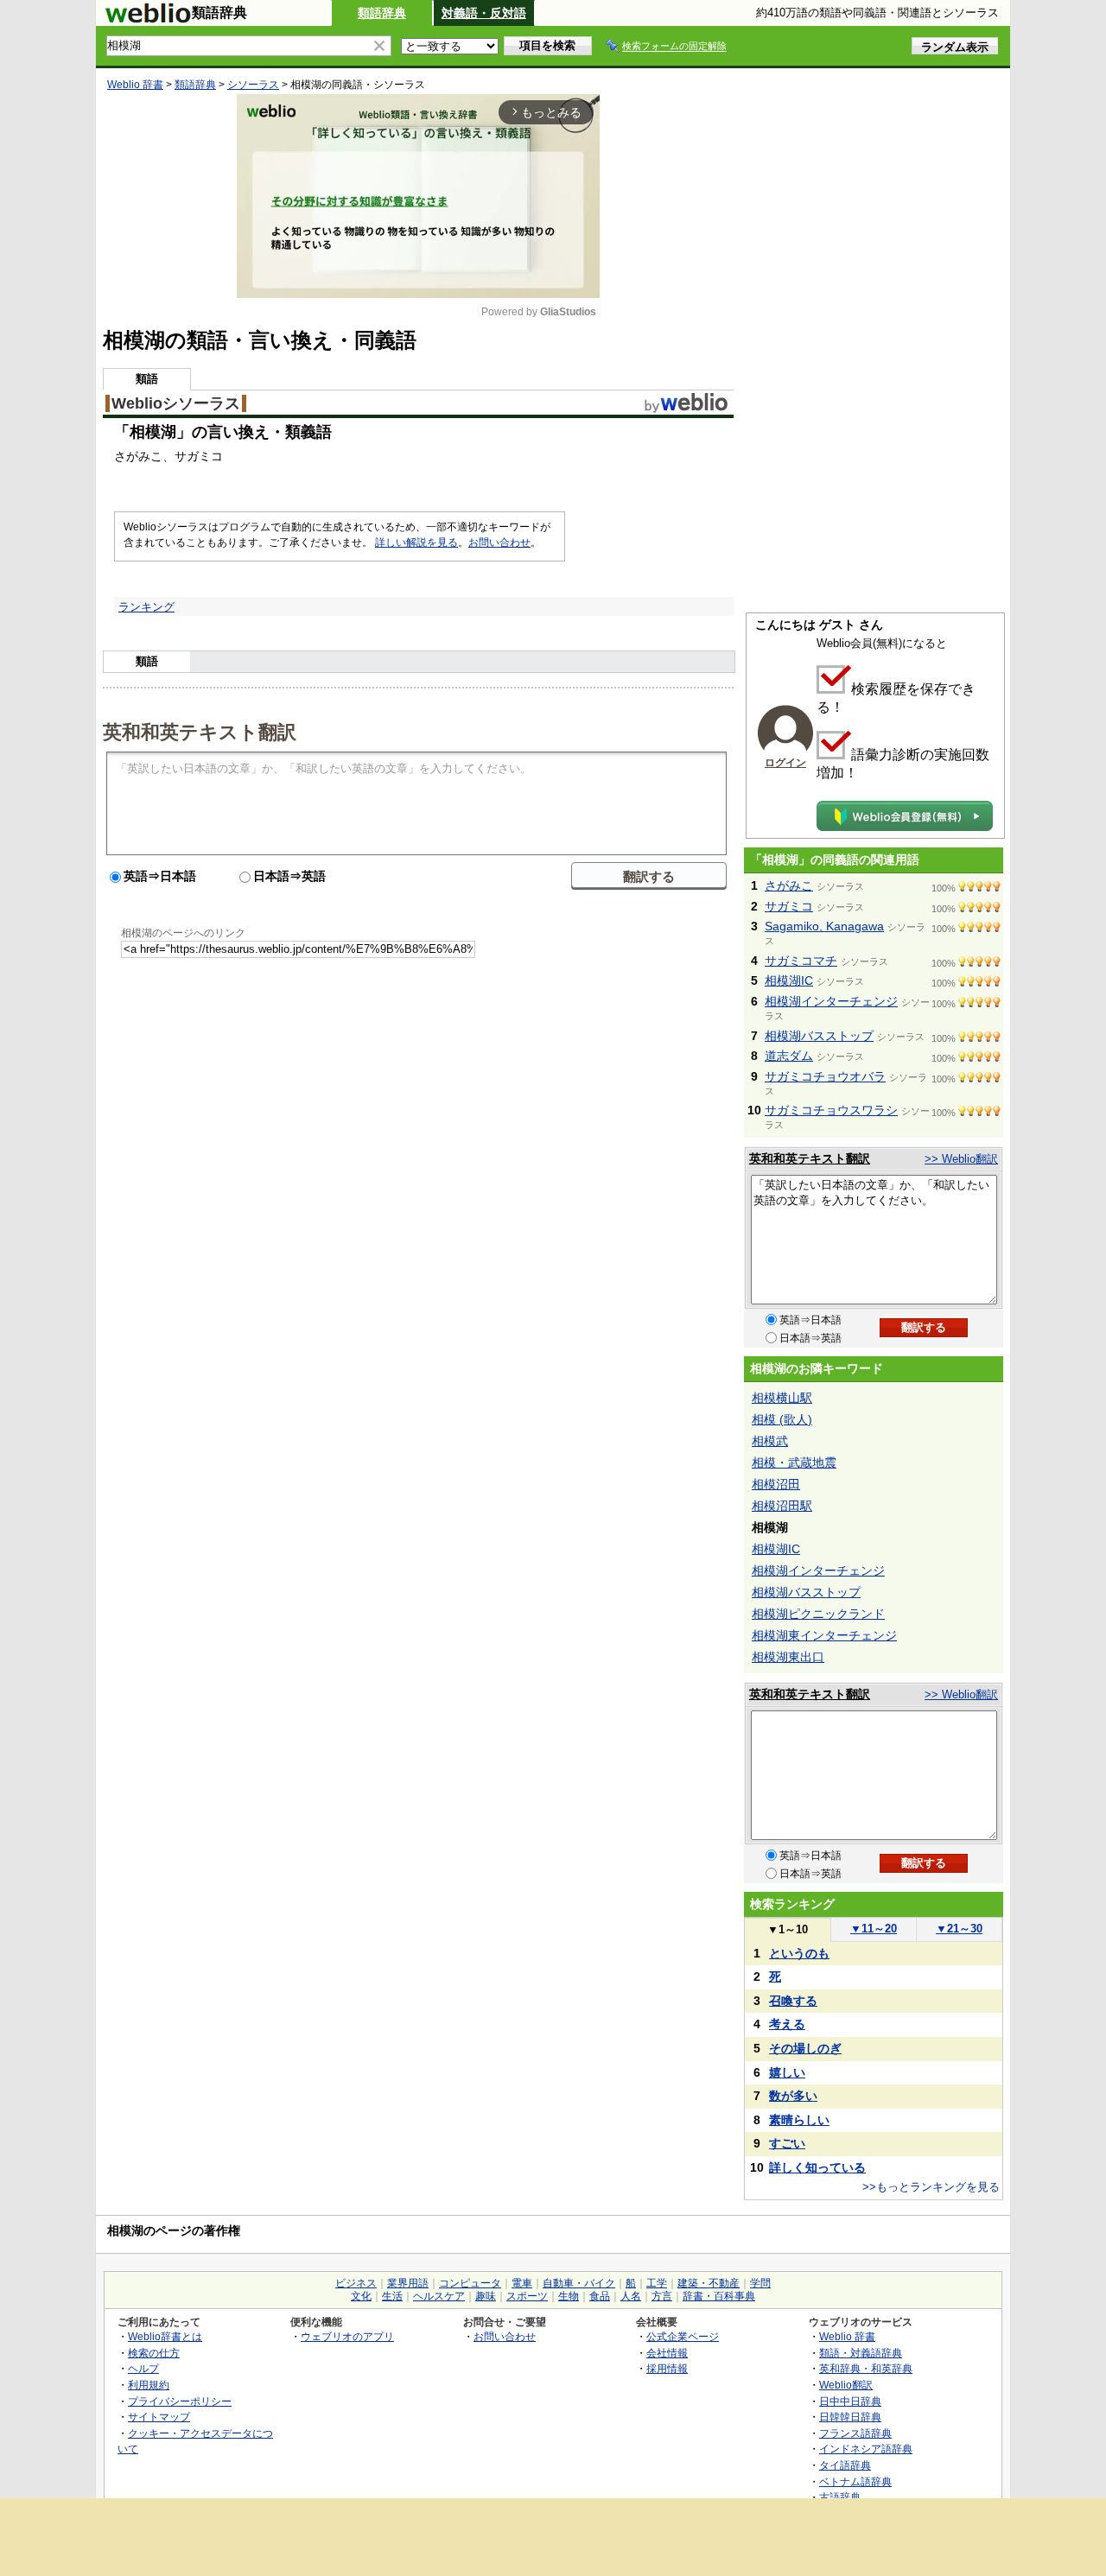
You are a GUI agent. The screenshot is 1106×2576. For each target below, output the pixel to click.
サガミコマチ (801, 961)
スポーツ (527, 2296)
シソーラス (253, 85)
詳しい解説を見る (416, 542)
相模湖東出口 (788, 1657)
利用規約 (149, 2385)
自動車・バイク (579, 2283)
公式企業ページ (683, 2336)
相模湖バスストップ (819, 1036)
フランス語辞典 (855, 2433)
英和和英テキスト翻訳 (200, 731)
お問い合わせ (499, 542)
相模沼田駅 (782, 1506)
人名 (631, 2296)
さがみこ (789, 885)
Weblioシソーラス (176, 403)
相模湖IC (789, 980)
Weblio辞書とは (165, 2336)
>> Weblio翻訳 (961, 1159)
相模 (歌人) (782, 1419)
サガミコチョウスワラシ (831, 1110)
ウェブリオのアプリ (347, 2336)
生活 (392, 2296)
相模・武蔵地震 (794, 1462)
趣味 (486, 2296)
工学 (657, 2283)
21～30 (959, 1929)
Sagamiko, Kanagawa (824, 926)
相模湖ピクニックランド (818, 1614)
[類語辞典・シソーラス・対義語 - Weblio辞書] (148, 19)
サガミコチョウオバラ (825, 1076)
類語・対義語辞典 (861, 2353)
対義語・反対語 (484, 13)
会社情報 (667, 2353)
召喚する (793, 2001)
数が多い (793, 2096)
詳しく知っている (817, 2167)
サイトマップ (159, 2417)
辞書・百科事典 (719, 2296)
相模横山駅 (782, 1398)
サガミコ (789, 906)
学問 (760, 2283)
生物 (569, 2296)
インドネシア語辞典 (866, 2449)
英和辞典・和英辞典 (866, 2368)
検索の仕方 (154, 2353)
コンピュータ (470, 2283)
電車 (522, 2283)
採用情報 (667, 2368)
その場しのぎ (805, 2048)
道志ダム (789, 1056)
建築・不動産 (709, 2283)
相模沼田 (776, 1484)
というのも (799, 1953)
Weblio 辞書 (135, 85)
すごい (787, 2143)
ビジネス (356, 2283)
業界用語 (408, 2283)
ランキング (146, 607)
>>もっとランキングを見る (931, 2187)
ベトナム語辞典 (855, 2481)
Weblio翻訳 (846, 2385)
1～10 (788, 1929)
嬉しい (787, 2072)
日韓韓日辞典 (850, 2417)
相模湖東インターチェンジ (824, 1635)
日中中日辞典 (850, 2401)
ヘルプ (143, 2368)
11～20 (874, 1929)
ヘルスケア (439, 2296)
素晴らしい (799, 2120)
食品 (600, 2296)
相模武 (770, 1441)
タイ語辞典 (845, 2465)
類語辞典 (382, 13)
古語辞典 (840, 2497)
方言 (662, 2296)
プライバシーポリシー (180, 2401)
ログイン (785, 763)
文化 (361, 2296)
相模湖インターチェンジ (831, 1001)
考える (787, 2024)
